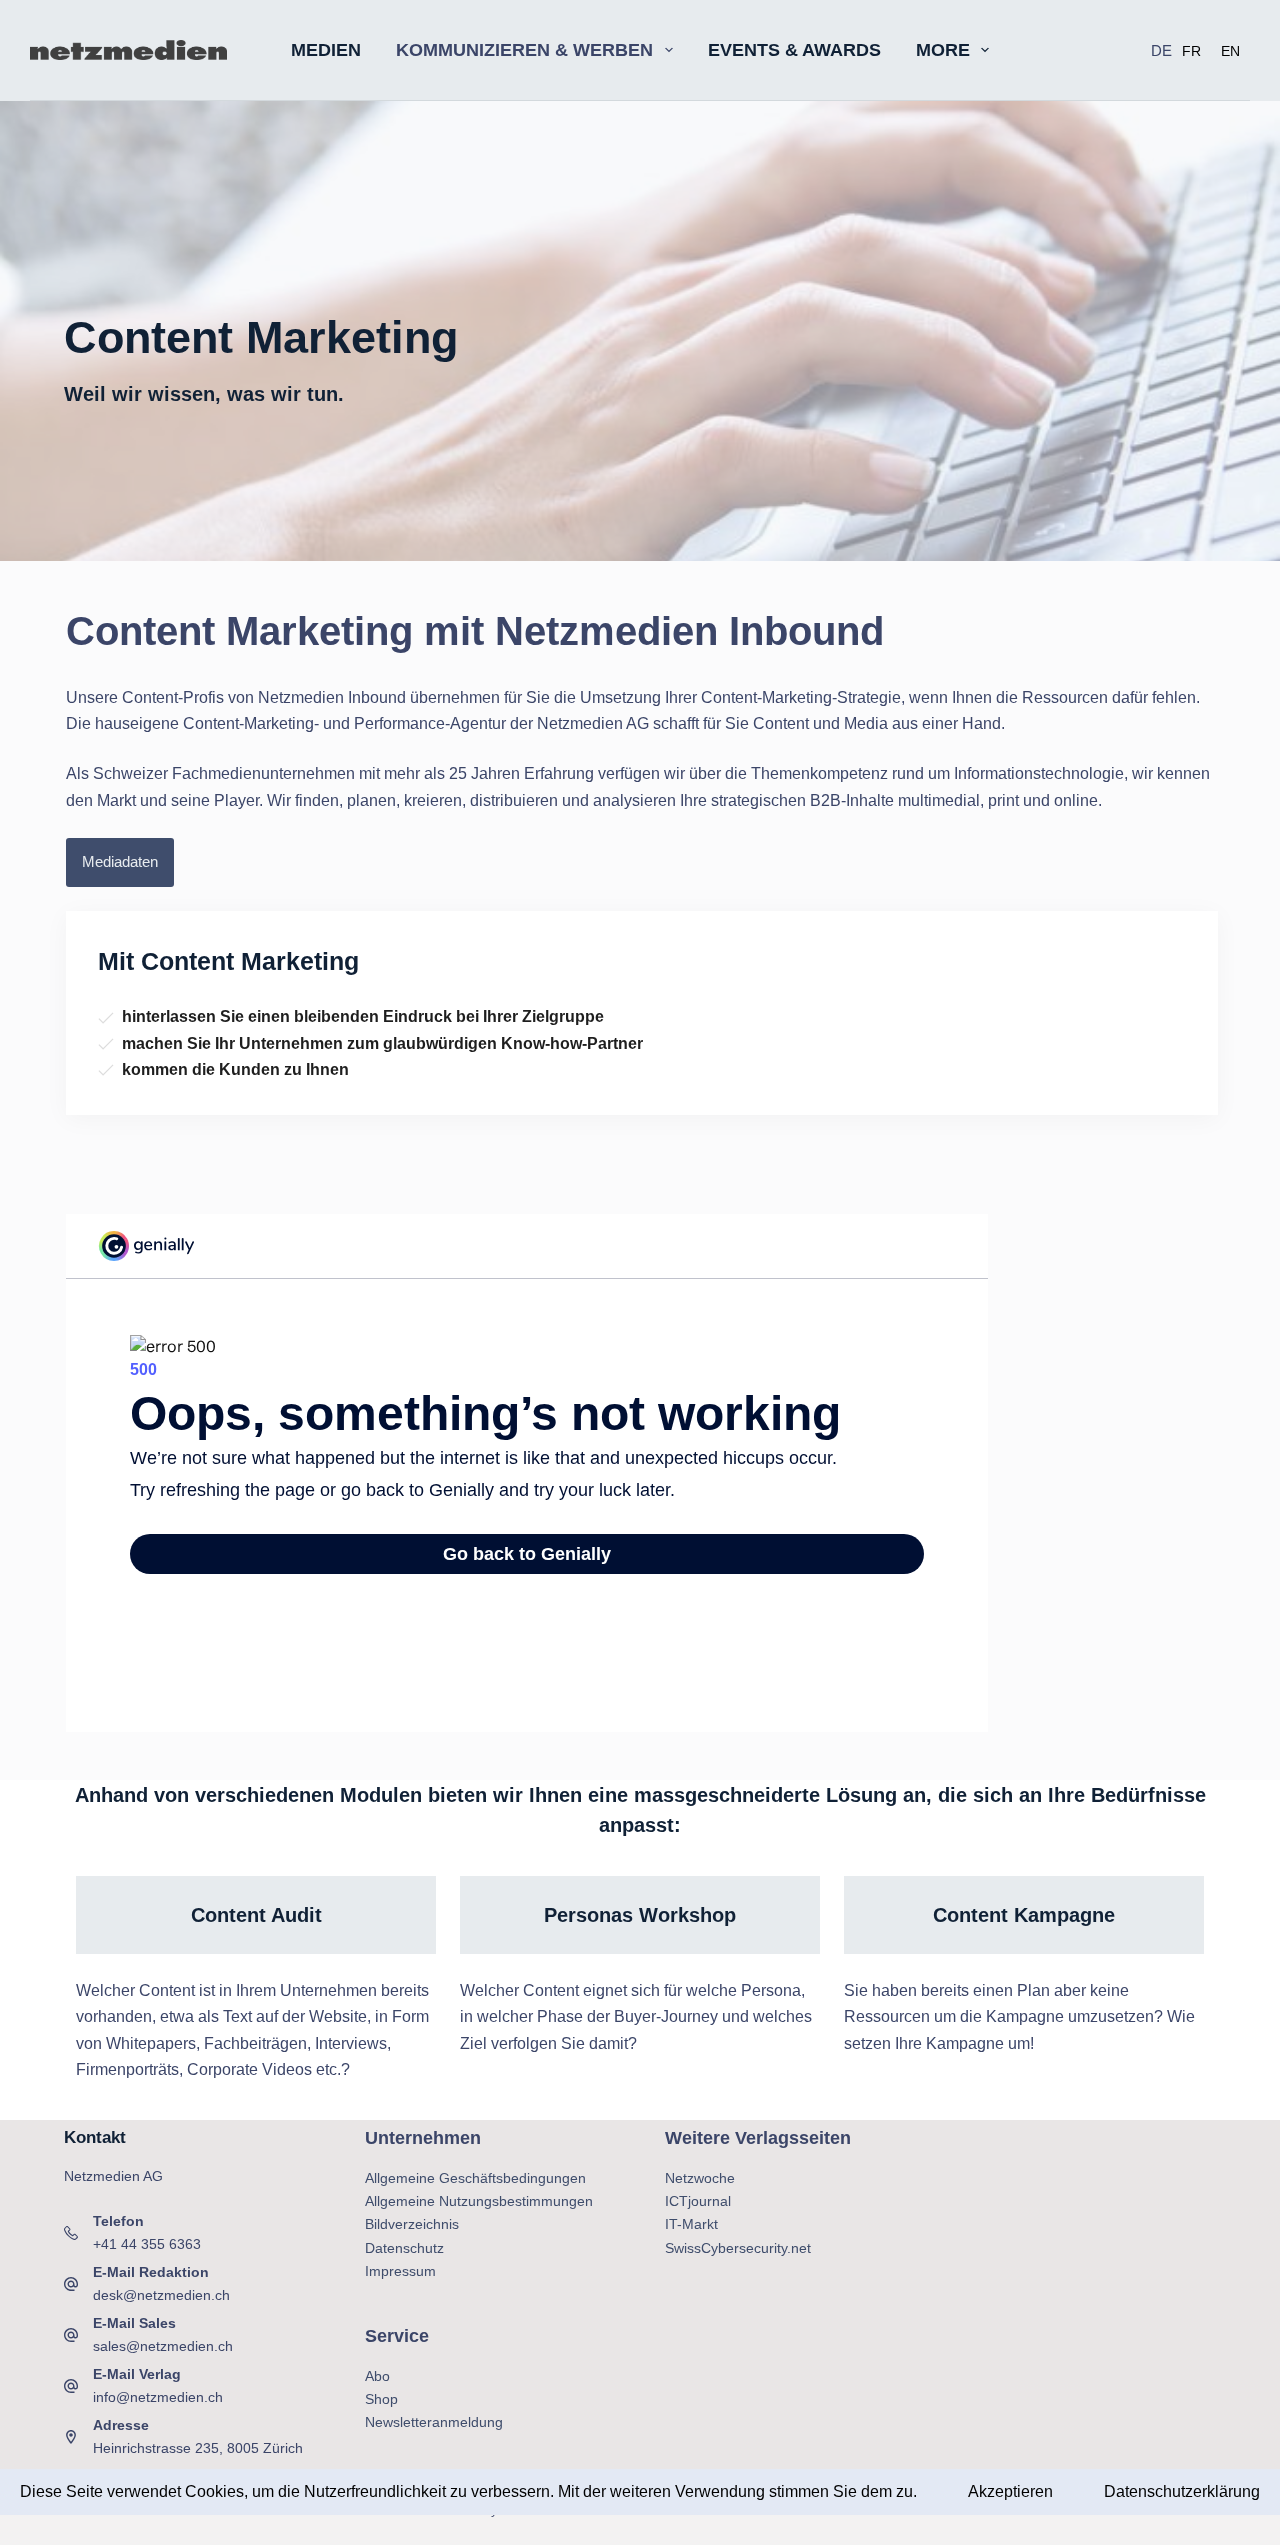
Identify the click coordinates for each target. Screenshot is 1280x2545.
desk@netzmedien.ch (161, 2295)
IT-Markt (691, 2224)
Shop (381, 2399)
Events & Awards (794, 50)
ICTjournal (698, 2201)
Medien (326, 50)
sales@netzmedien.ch (163, 2346)
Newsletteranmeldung (434, 2422)
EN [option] (1230, 51)
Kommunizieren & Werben (524, 50)
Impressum (400, 2271)
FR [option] (1191, 51)
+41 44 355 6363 (147, 2244)
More (943, 50)
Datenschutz (404, 2248)
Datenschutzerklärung (1182, 2491)
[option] (1191, 51)
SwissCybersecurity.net (738, 2248)
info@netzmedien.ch (158, 2397)
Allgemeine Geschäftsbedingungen (475, 2178)
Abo (377, 2376)
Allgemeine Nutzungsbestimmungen (479, 2201)
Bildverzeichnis (412, 2224)
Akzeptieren (1010, 2491)
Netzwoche (700, 2178)
